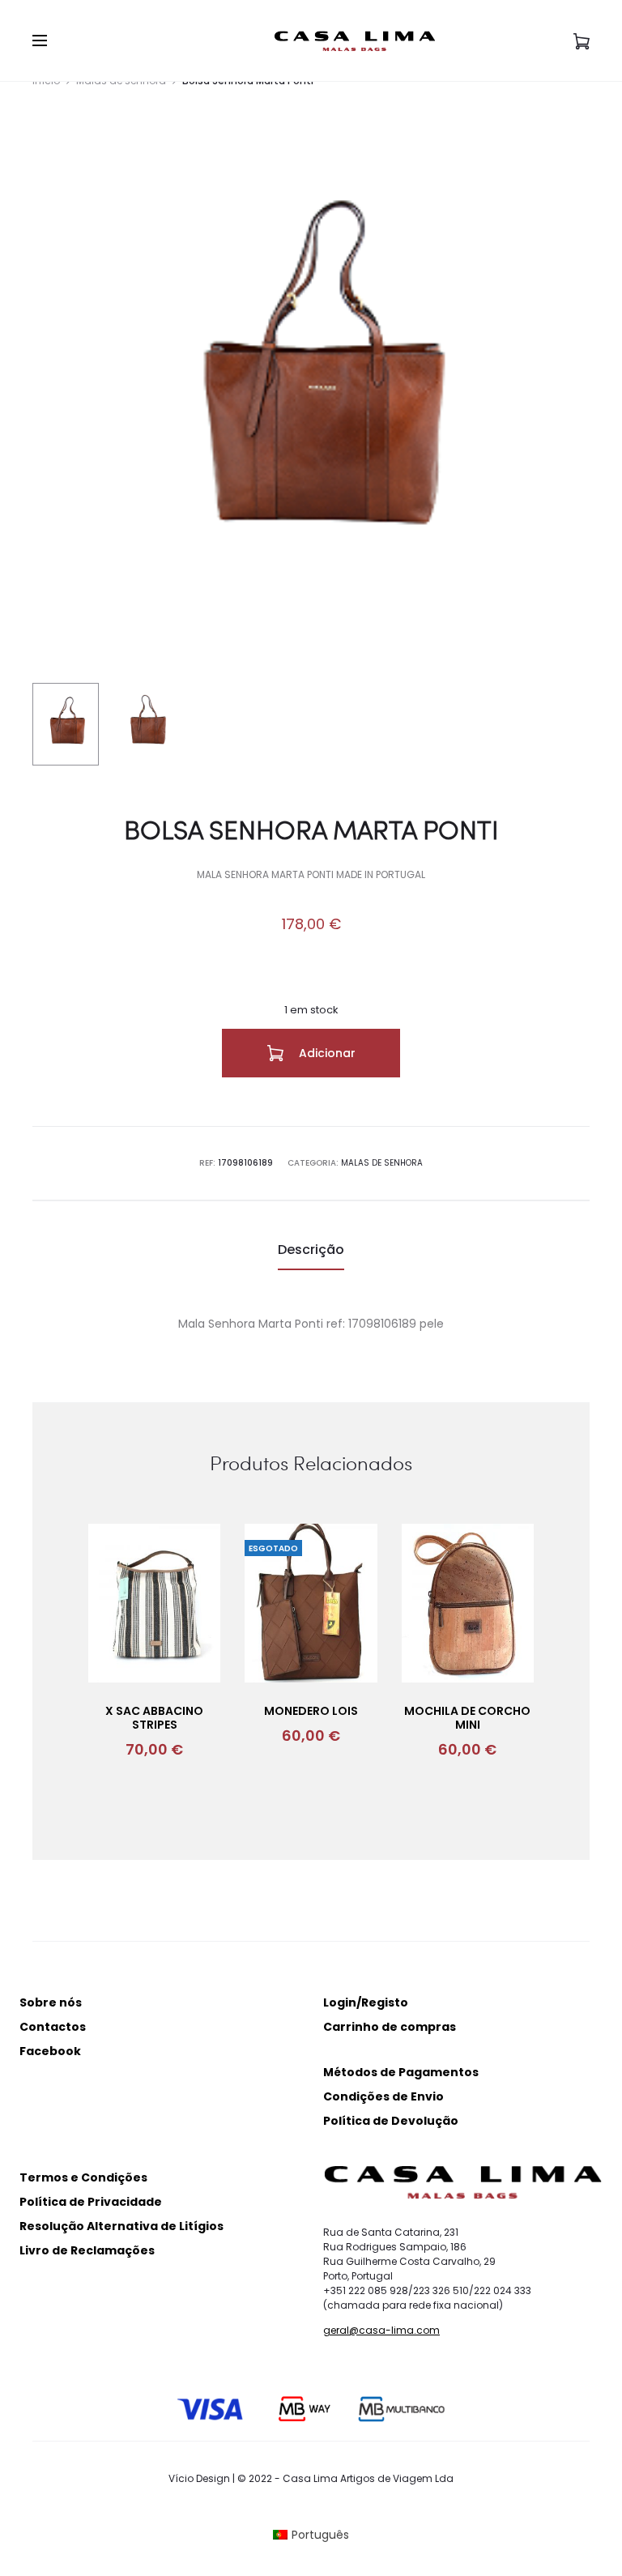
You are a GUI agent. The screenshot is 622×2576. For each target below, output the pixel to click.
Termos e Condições (83, 2177)
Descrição (311, 1250)
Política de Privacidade (91, 2202)
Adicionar (326, 1053)
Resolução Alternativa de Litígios (121, 2226)
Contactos (53, 2027)
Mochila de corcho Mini (467, 1718)
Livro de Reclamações (87, 2250)
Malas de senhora (382, 1163)
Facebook (50, 2051)
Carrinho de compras (390, 2027)
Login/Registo (366, 2002)
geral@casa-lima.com (381, 2330)
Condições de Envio (383, 2096)
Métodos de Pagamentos (401, 2072)
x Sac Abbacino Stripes (154, 1718)
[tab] (311, 1250)
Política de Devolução (391, 2121)
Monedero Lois (311, 1711)
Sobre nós (51, 2002)
